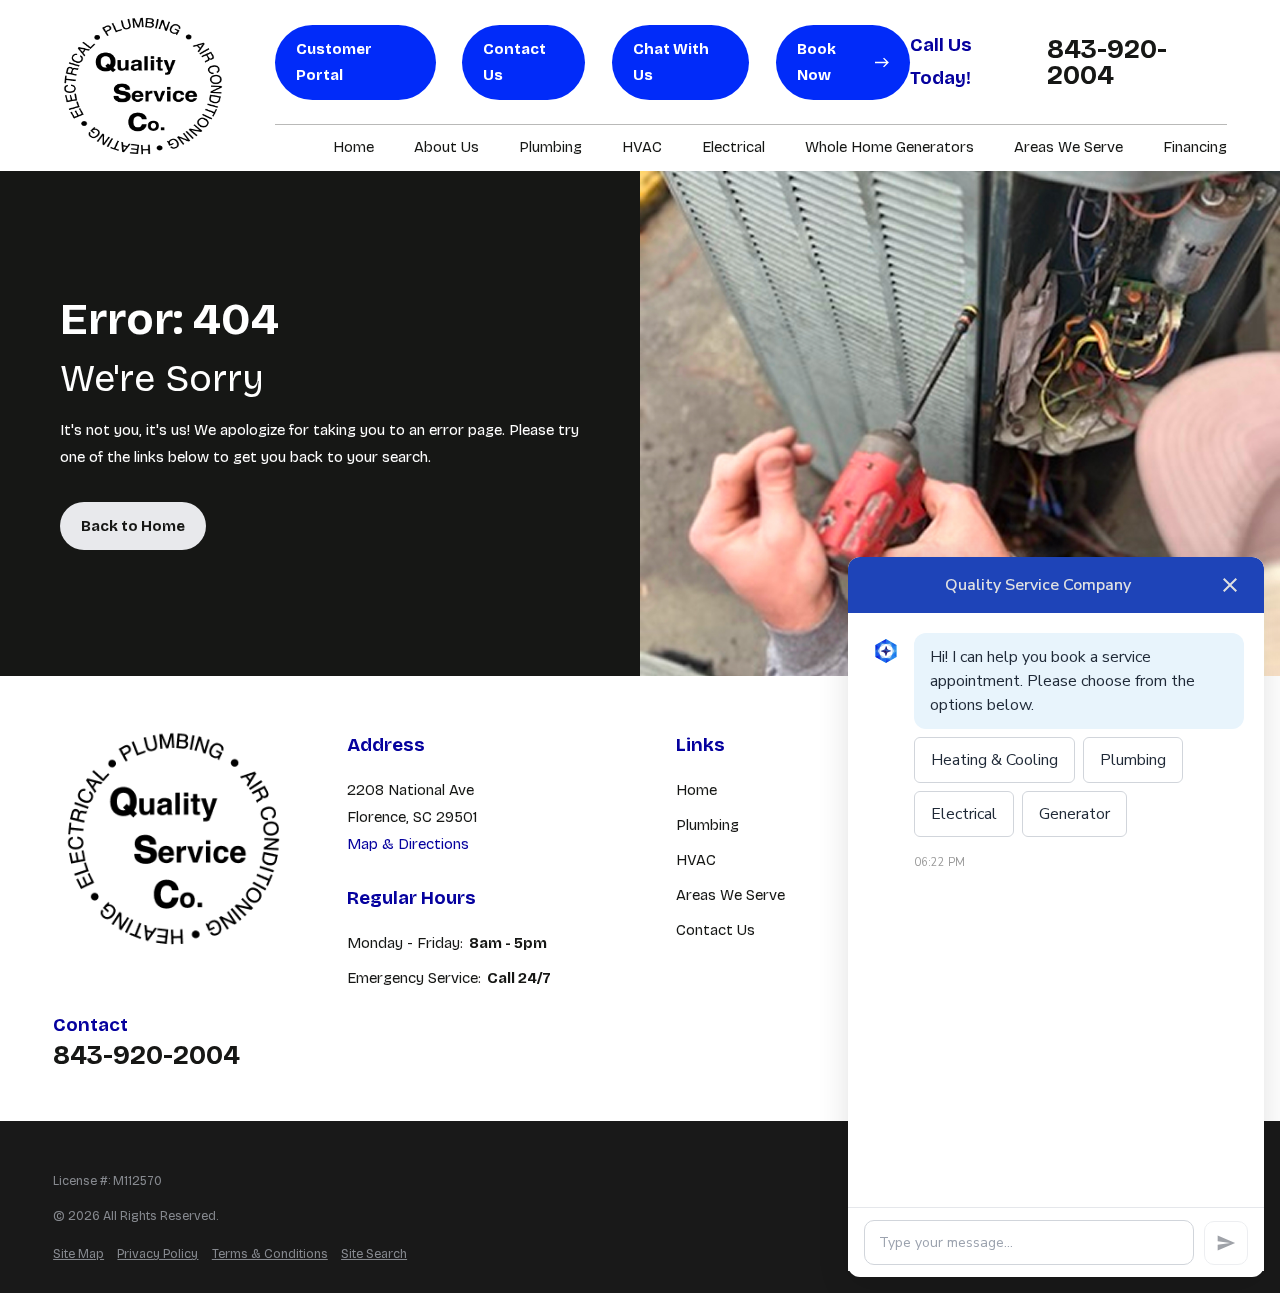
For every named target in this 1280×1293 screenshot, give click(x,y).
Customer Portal (334, 62)
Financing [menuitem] (1195, 147)
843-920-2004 (1107, 62)
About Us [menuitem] (446, 147)
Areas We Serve (730, 895)
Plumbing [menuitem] (550, 147)
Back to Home (133, 526)
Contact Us (514, 62)
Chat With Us (671, 62)
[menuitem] (78, 1254)
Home (696, 790)
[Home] (143, 85)
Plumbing (707, 825)
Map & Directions (408, 844)
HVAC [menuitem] (642, 147)
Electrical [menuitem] (733, 147)
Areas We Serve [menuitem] (1068, 147)
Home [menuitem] (353, 147)
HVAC (696, 860)
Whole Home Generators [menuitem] (889, 147)
